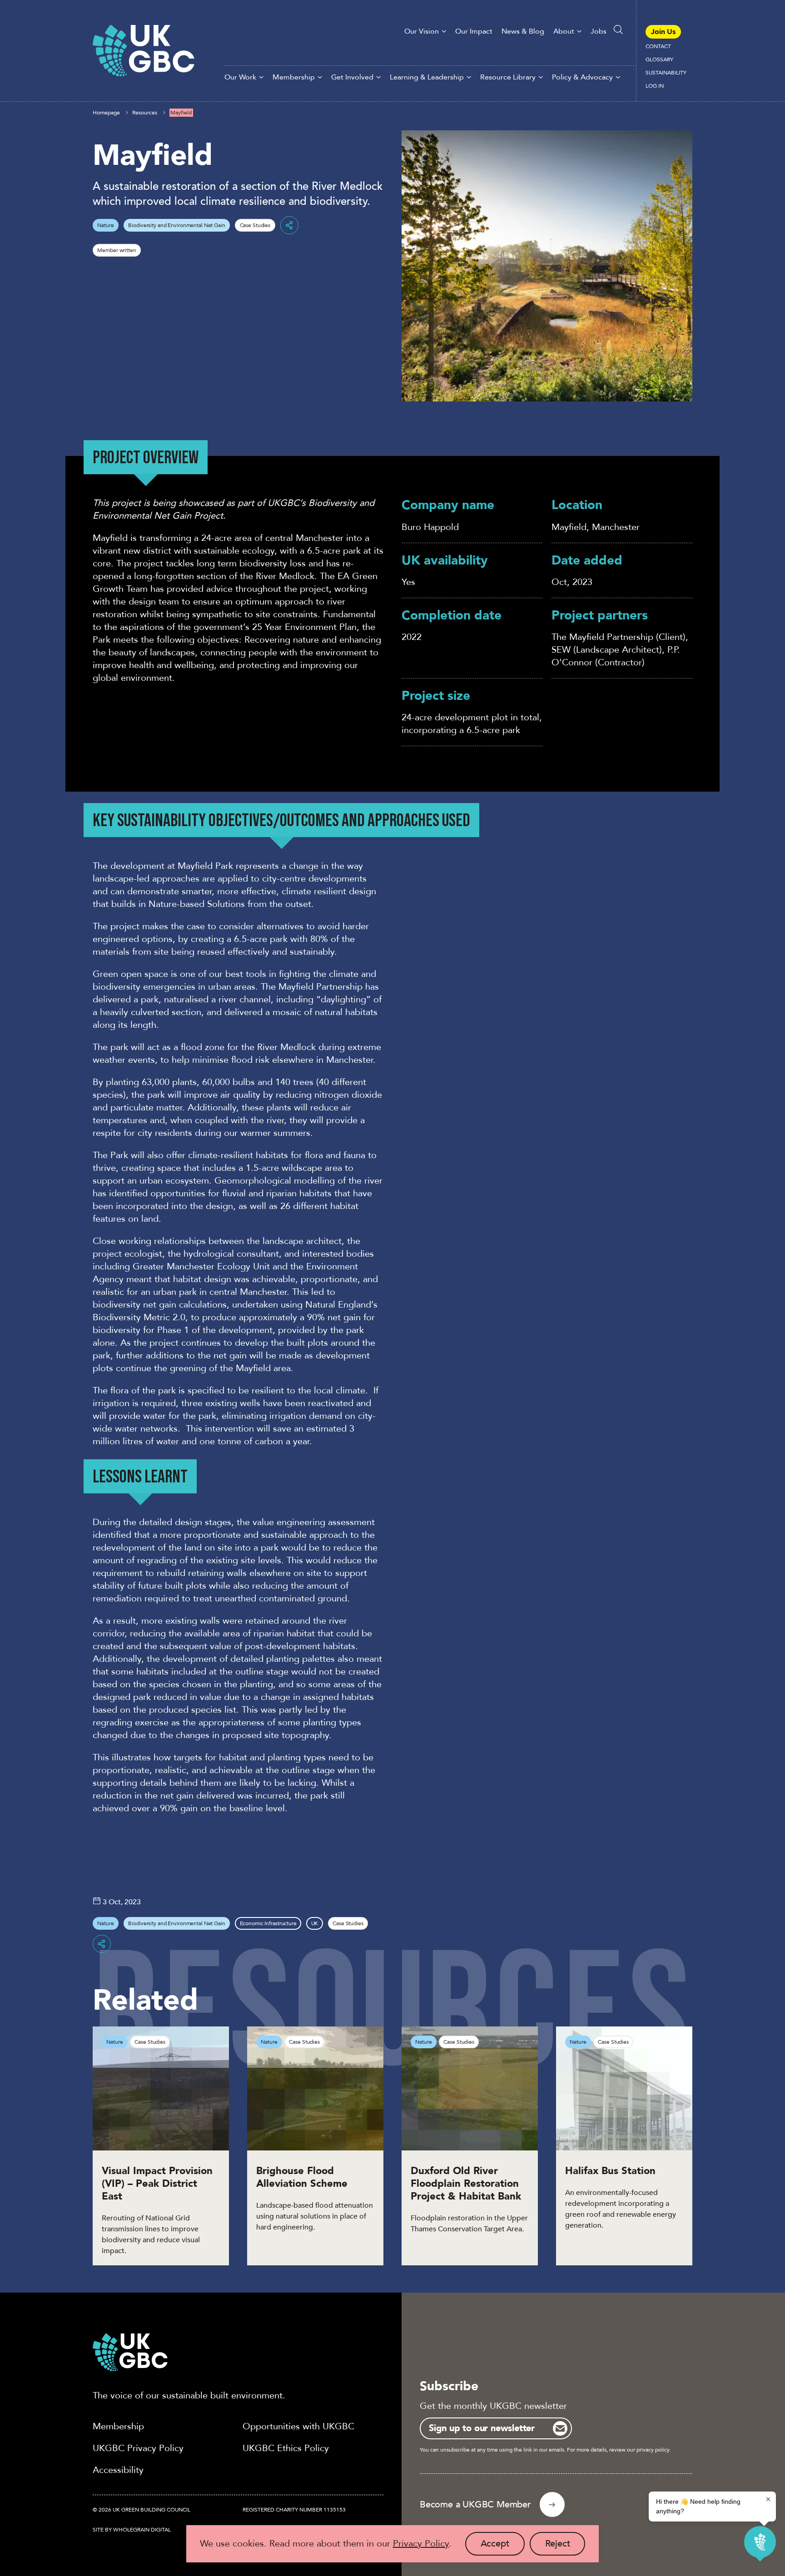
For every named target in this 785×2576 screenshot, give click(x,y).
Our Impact (474, 31)
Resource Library (508, 77)
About (564, 31)
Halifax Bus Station (614, 2171)
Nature (105, 225)
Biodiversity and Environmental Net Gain (176, 225)
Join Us (663, 32)
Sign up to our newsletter (482, 2428)
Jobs (599, 31)
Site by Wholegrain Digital (132, 2530)
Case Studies (255, 225)
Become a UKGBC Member (475, 2504)
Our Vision (422, 31)
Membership (294, 77)
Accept (503, 2546)
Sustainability (666, 73)
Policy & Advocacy (582, 77)
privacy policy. (653, 2450)
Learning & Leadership (427, 77)
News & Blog (523, 31)
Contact (658, 46)
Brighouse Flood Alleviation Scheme (302, 2177)
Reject (565, 2546)
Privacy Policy (421, 2544)
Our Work (240, 77)
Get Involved (352, 77)
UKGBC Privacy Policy (138, 2448)
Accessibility (118, 2470)
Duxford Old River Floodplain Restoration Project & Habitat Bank (467, 2184)
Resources (145, 113)
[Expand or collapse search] (618, 30)
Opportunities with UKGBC (298, 2426)
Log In (655, 86)
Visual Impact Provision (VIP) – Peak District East (157, 2184)
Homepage (106, 113)
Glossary (659, 59)
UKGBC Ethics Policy (286, 2448)
